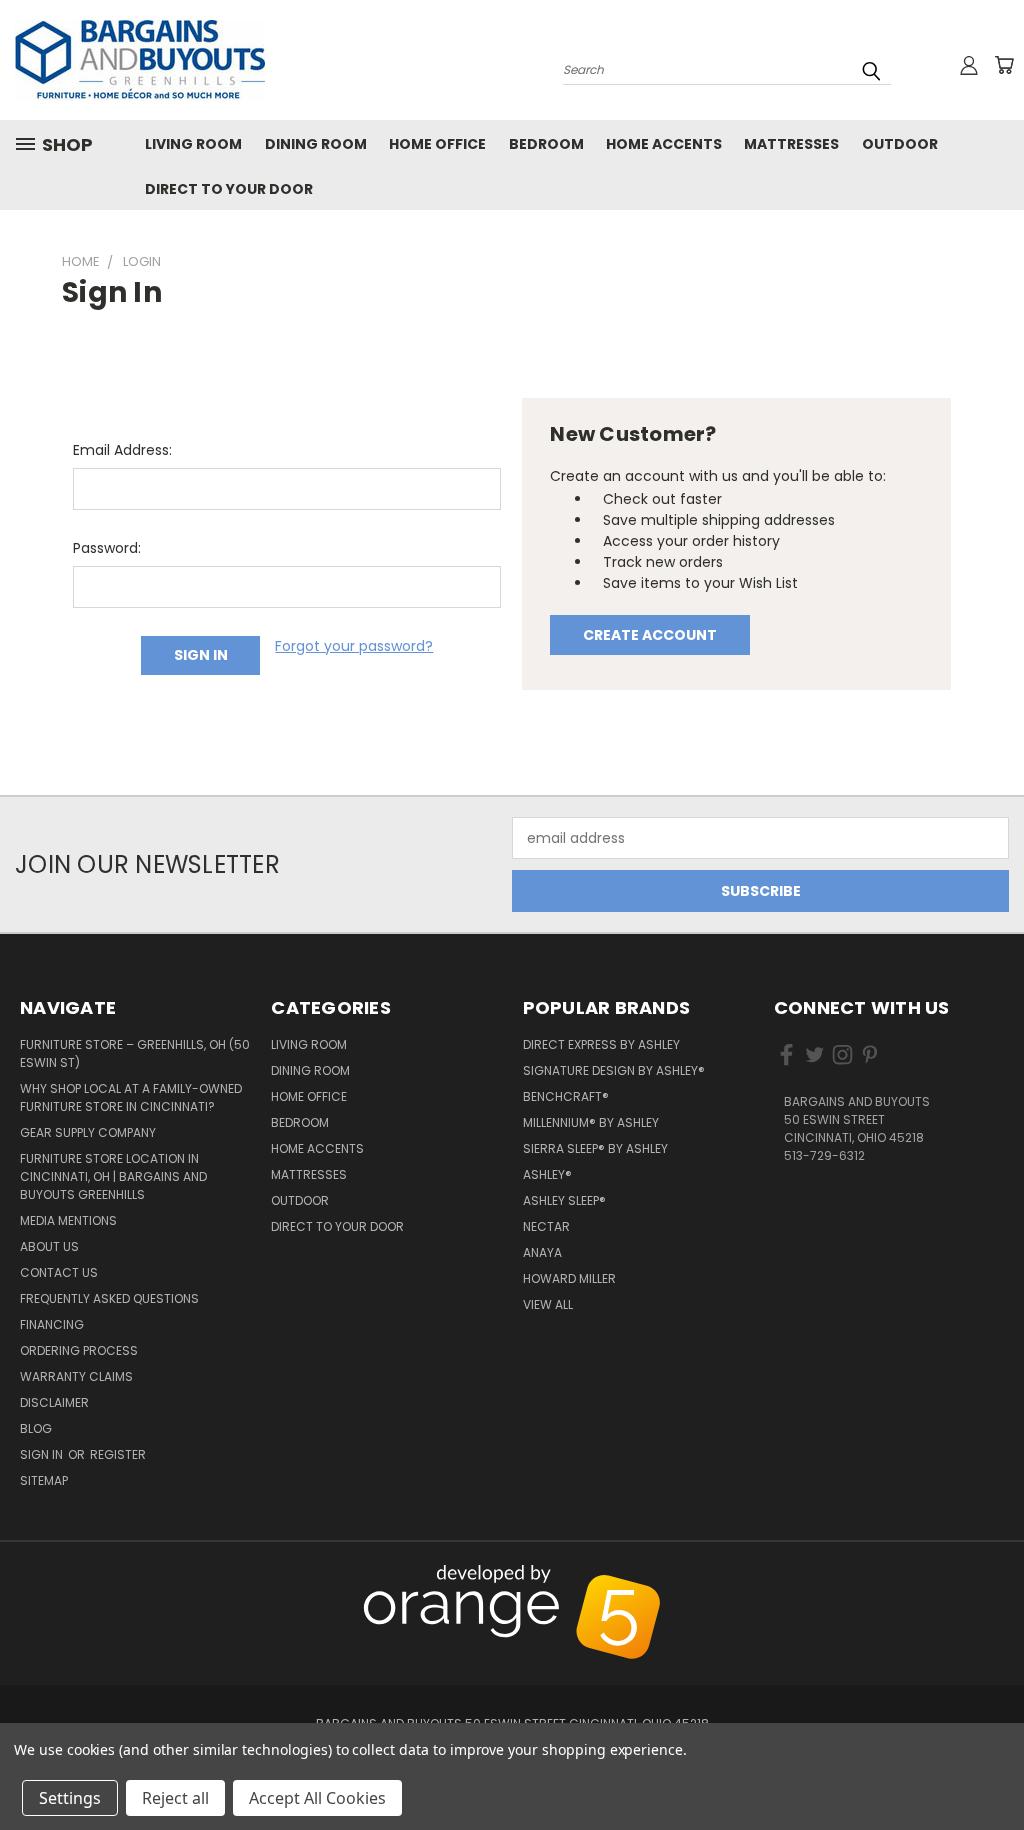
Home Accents (664, 144)
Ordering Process (79, 1350)
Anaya (542, 1252)
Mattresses (791, 144)
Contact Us (59, 1272)
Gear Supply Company (88, 1132)
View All (548, 1304)
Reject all (175, 1798)
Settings (70, 1798)
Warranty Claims (76, 1376)
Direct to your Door (229, 189)
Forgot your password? (354, 646)
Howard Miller (569, 1278)
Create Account (650, 635)
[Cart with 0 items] (1004, 65)
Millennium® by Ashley (591, 1122)
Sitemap (44, 1480)
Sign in (43, 1454)
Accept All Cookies (317, 1798)
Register (118, 1454)
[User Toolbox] (969, 65)
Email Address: (122, 450)
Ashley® (547, 1174)
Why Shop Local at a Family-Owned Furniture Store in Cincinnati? (131, 1097)
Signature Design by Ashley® (614, 1070)
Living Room (193, 144)
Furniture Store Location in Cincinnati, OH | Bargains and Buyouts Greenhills (113, 1176)
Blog (36, 1428)
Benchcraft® (566, 1096)
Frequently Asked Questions (109, 1298)
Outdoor (900, 144)
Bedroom (546, 144)
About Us (49, 1246)
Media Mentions (68, 1220)
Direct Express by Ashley (601, 1044)
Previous (998, 1575)
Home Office (437, 144)
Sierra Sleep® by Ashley (595, 1148)
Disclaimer (54, 1402)
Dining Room (316, 144)
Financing (52, 1324)
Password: (107, 548)
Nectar (546, 1226)
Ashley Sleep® (564, 1200)
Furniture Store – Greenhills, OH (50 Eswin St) (135, 1053)
